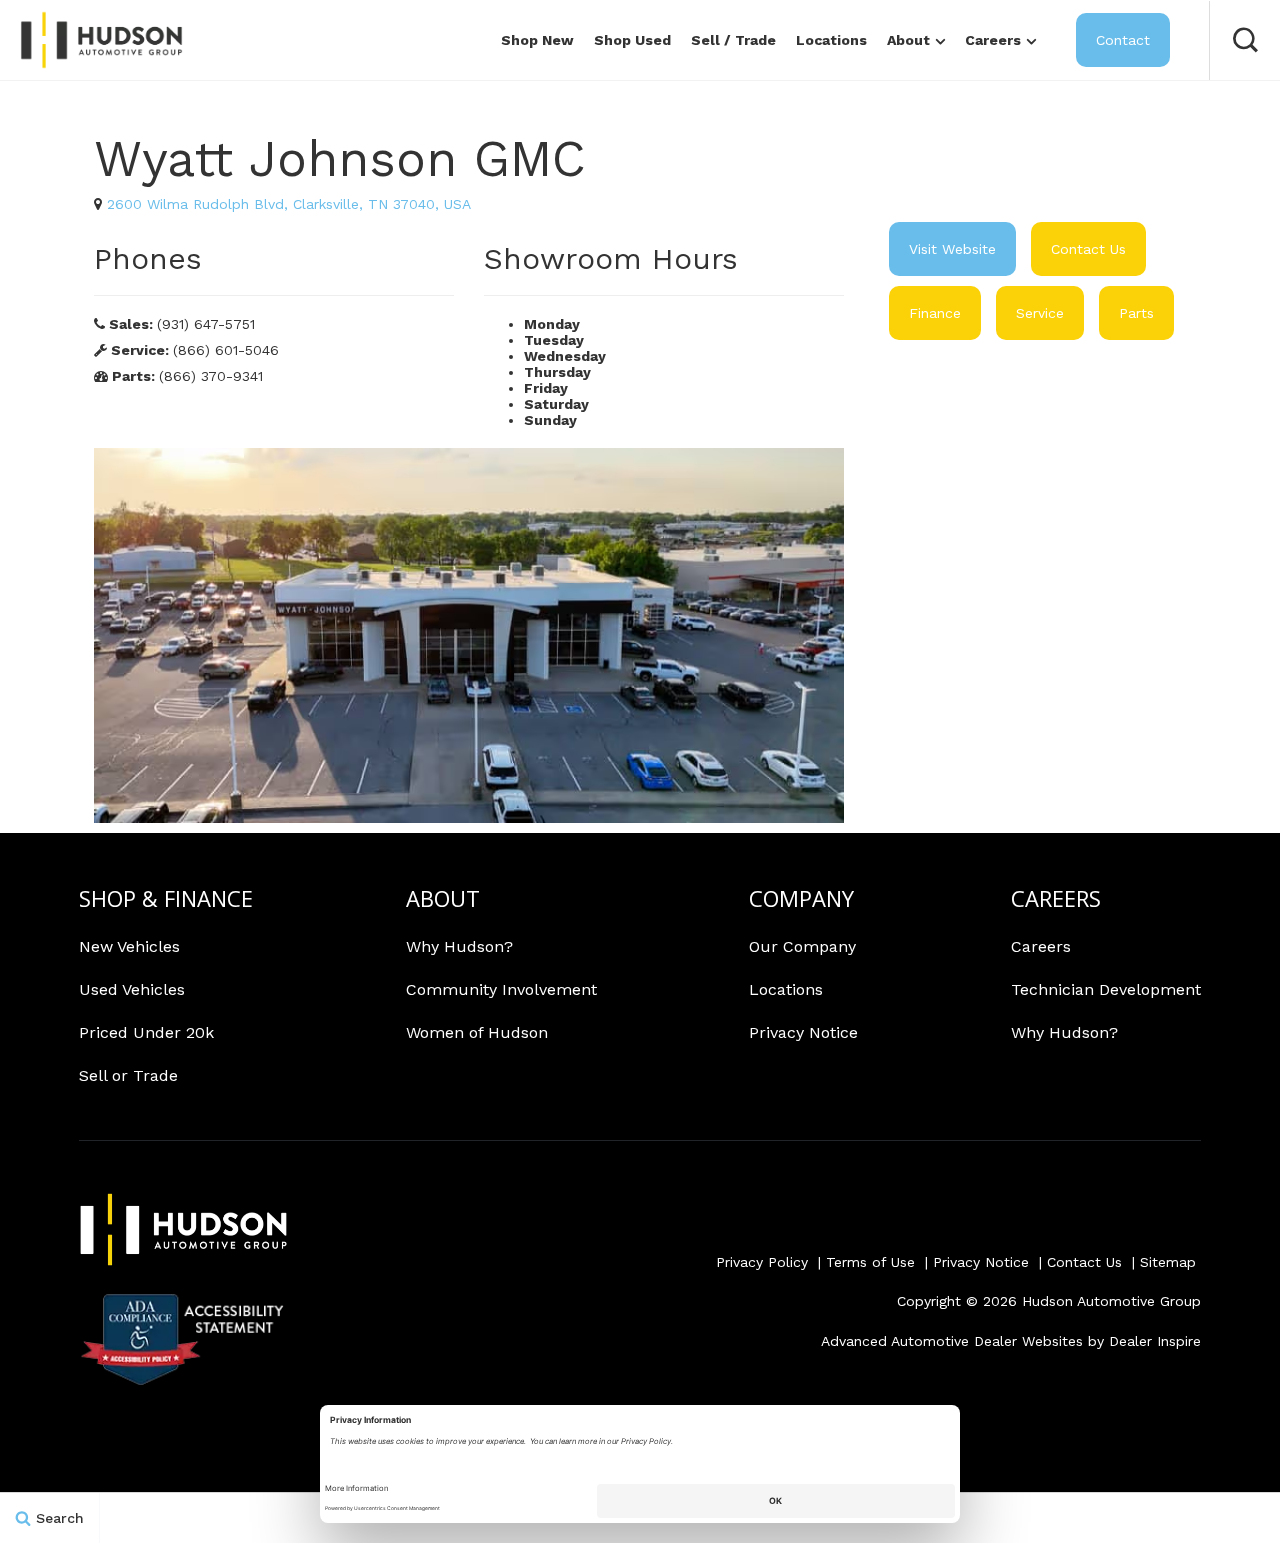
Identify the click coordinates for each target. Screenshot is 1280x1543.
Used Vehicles (132, 989)
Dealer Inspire (1155, 1341)
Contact (1123, 40)
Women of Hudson (477, 1032)
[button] (1245, 40)
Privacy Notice (803, 1032)
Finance (935, 313)
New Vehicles (129, 946)
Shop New (537, 40)
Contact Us (1088, 249)
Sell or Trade (128, 1075)
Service (1040, 313)
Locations (831, 40)
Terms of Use (870, 1262)
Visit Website (952, 249)
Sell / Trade (733, 40)
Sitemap (1168, 1262)
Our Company (802, 946)
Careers (993, 40)
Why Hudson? (459, 946)
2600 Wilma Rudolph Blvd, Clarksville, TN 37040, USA (289, 204)
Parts (1136, 313)
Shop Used (632, 40)
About (908, 40)
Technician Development (1106, 989)
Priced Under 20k (146, 1032)
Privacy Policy (762, 1262)
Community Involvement (501, 989)
